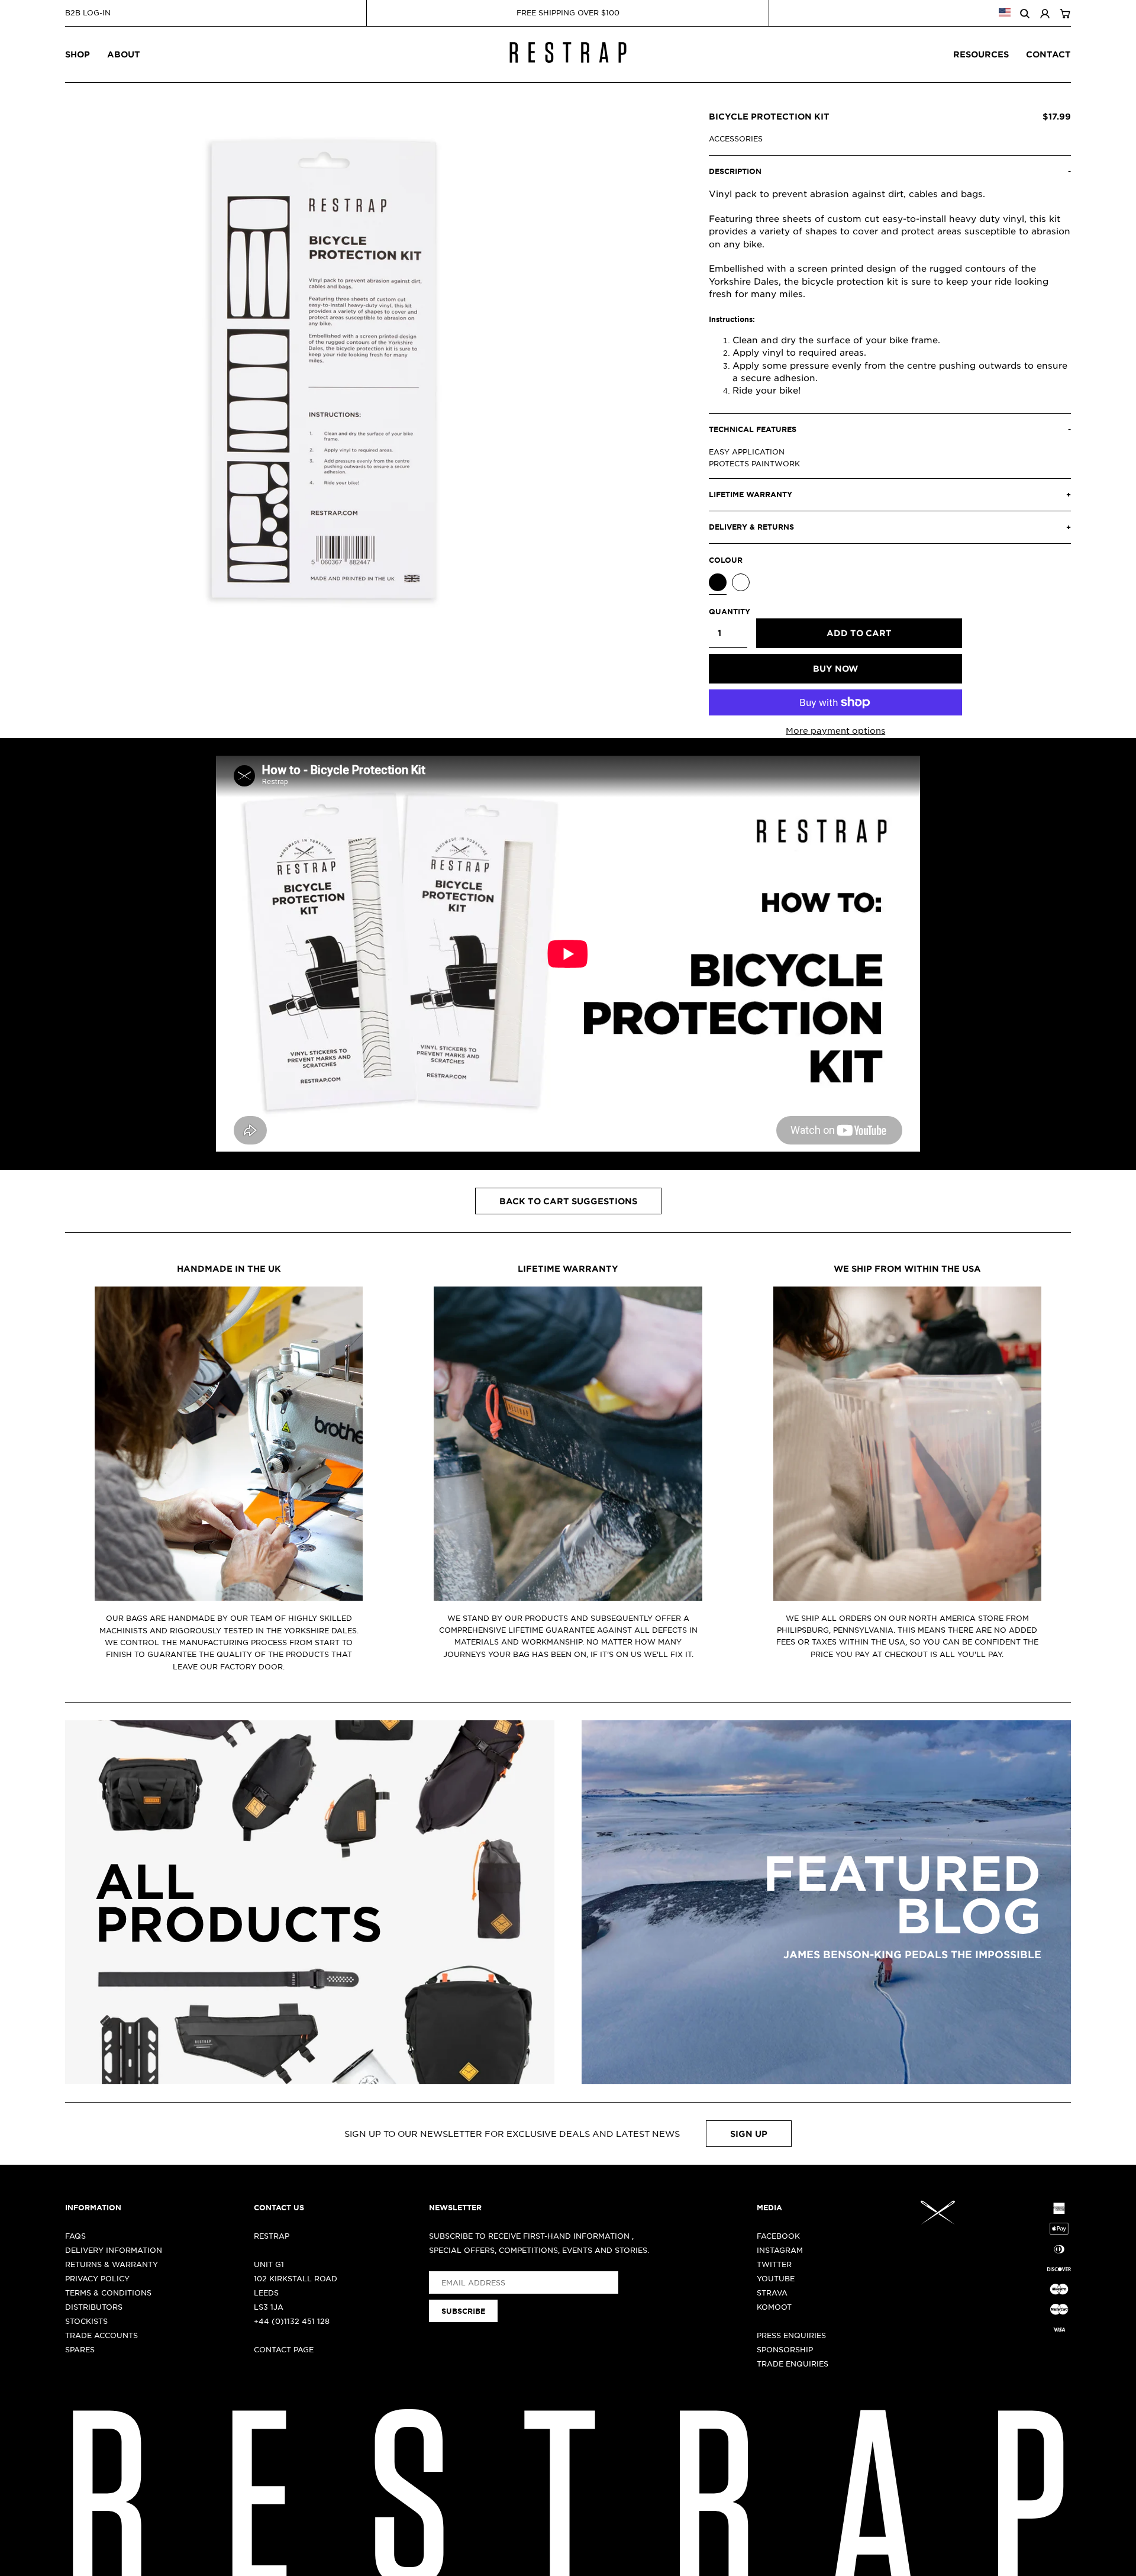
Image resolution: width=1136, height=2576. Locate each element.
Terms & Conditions (108, 2293)
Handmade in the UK (229, 1268)
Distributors (94, 2307)
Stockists (86, 2321)
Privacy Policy (97, 2278)
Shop (78, 54)
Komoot (774, 2307)
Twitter (774, 2264)
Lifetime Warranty (568, 1268)
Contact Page (284, 2349)
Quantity (728, 611)
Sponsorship (785, 2349)
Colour (726, 560)
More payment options (835, 730)
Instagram (780, 2250)
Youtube (776, 2278)
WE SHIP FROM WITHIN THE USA (907, 1268)
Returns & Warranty (112, 2264)
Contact (1048, 54)
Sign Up (749, 2134)
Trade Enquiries (793, 2364)
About (124, 54)
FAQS (75, 2236)
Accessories (736, 138)
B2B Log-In (88, 12)
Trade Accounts (101, 2335)
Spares (80, 2349)
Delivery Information (114, 2250)
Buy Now (835, 668)
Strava (772, 2293)
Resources (981, 54)
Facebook (778, 2236)
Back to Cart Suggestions (568, 1201)
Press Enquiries (791, 2335)
